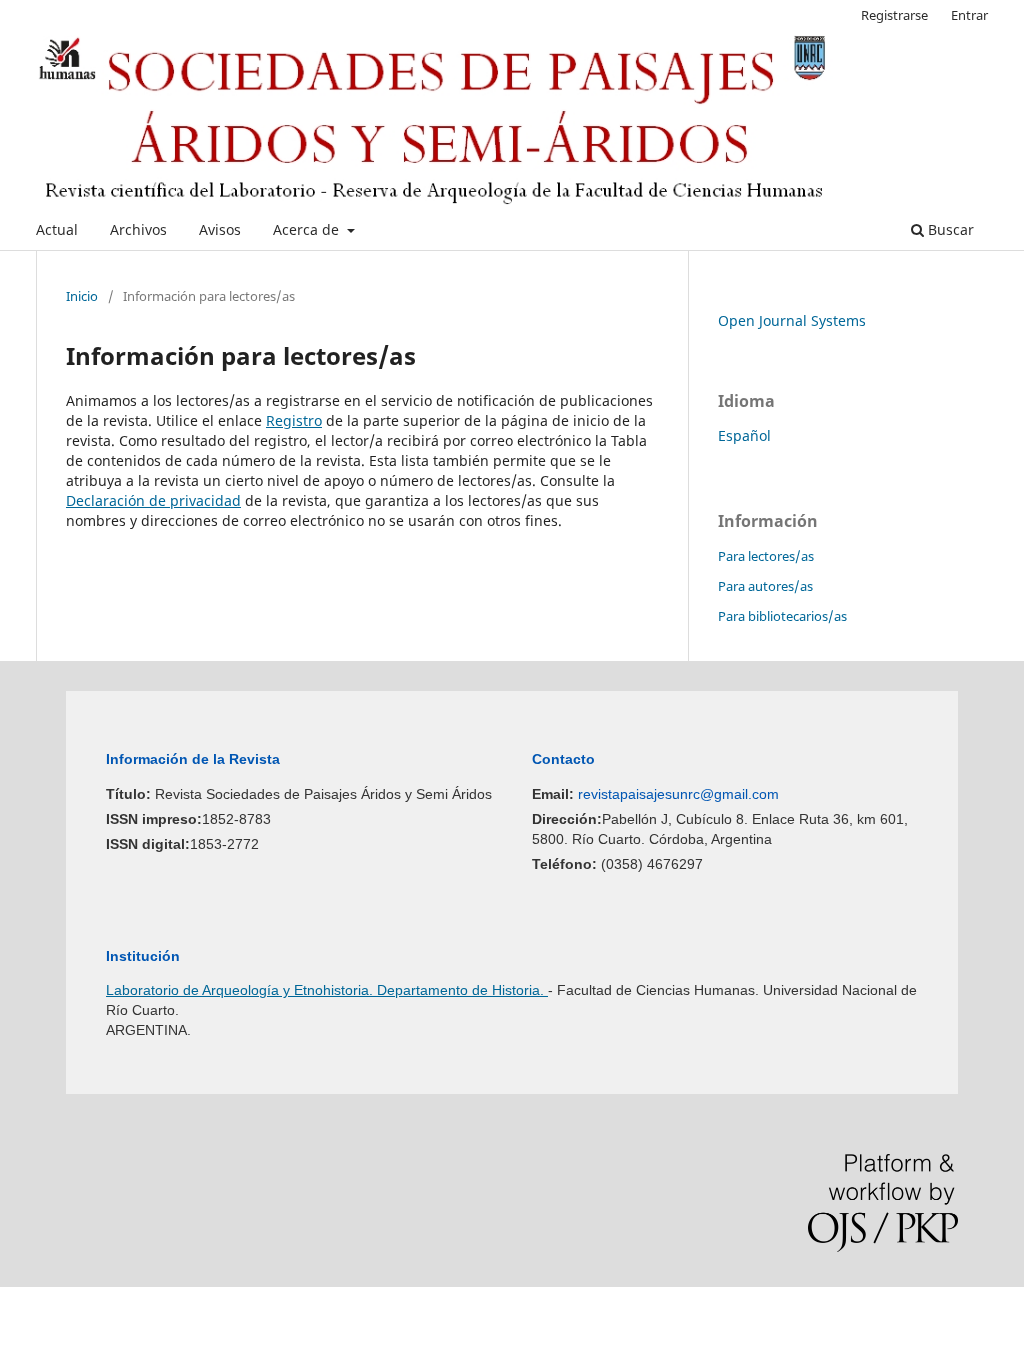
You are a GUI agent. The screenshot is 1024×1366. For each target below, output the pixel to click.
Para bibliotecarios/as (782, 616)
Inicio (82, 296)
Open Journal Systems (792, 320)
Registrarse (894, 15)
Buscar (949, 229)
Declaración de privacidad (153, 500)
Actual (57, 229)
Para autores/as (765, 586)
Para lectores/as (766, 556)
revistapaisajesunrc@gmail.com (678, 794)
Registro (294, 420)
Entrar (969, 15)
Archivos (138, 229)
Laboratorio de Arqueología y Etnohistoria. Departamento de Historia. (327, 990)
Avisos (220, 229)
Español (744, 435)
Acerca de (308, 229)
